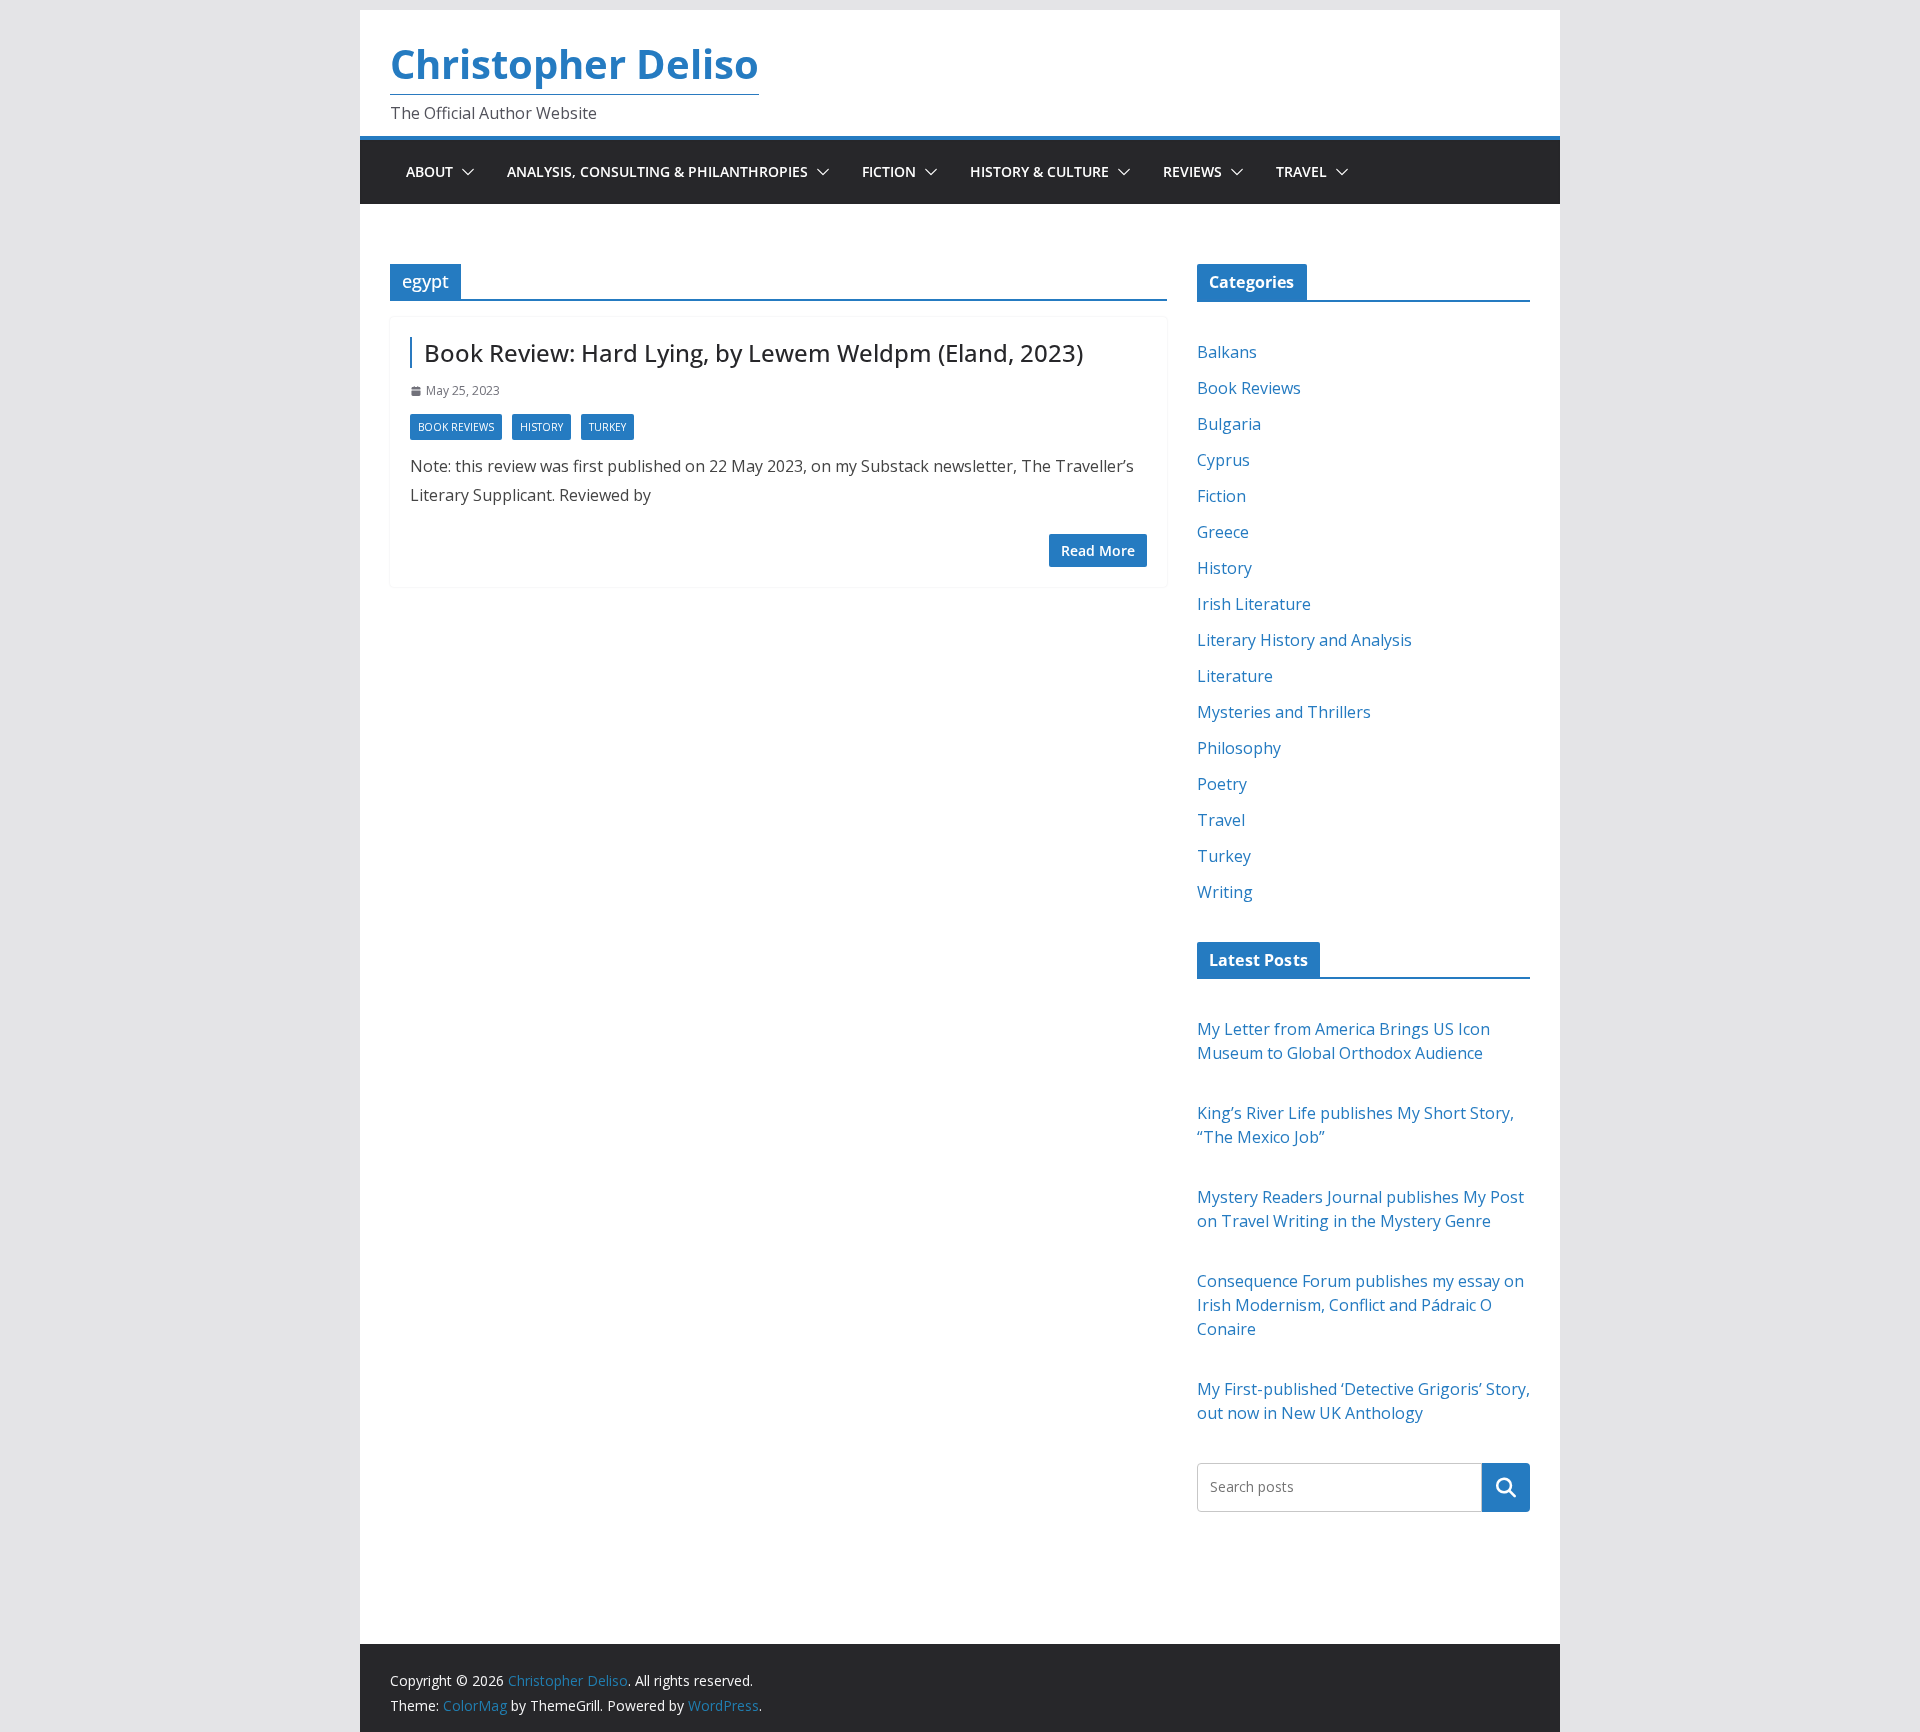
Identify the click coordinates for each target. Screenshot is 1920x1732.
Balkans (1227, 352)
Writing (1225, 892)
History (541, 427)
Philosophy (1239, 748)
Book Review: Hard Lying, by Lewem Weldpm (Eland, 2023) (753, 352)
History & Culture (1039, 171)
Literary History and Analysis (1304, 640)
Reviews (1192, 171)
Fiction (889, 171)
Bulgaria (1229, 424)
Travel (1301, 171)
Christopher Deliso (574, 63)
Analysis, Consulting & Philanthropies (657, 171)
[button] (464, 172)
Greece (1223, 532)
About (429, 171)
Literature (1235, 676)
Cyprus (1223, 460)
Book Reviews (456, 427)
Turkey (607, 427)
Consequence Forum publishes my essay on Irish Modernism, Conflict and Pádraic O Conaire (1360, 1305)
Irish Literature (1254, 604)
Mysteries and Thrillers (1284, 712)
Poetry (1222, 784)
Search (1506, 1487)
